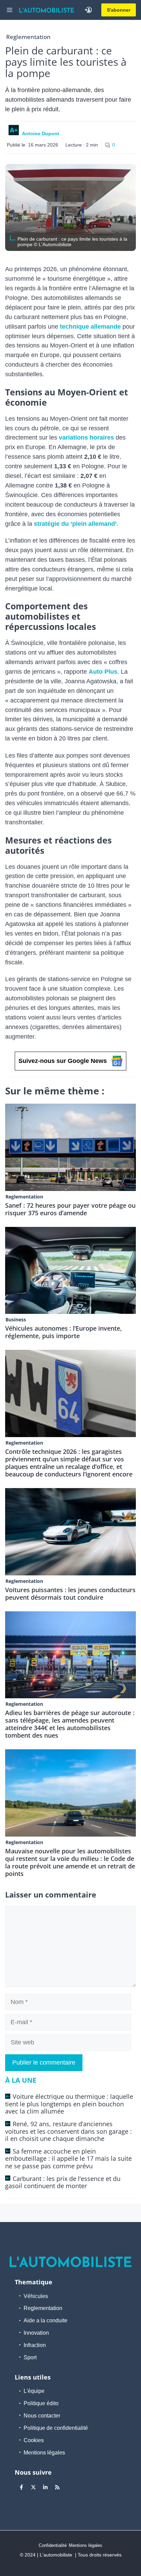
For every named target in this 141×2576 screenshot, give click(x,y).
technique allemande (90, 327)
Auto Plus (103, 672)
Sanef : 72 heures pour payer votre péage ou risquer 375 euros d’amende (70, 1209)
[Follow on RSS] (57, 2487)
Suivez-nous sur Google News (63, 1061)
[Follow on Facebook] (21, 2487)
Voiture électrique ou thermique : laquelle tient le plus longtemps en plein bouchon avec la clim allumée (69, 2104)
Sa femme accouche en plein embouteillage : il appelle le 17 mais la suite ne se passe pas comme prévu (68, 2159)
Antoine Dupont (41, 134)
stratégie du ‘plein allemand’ (75, 524)
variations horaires (86, 437)
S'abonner (119, 10)
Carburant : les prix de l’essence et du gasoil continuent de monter (63, 2182)
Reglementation (28, 37)
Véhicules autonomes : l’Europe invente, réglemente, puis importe (63, 1332)
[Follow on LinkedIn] (45, 2487)
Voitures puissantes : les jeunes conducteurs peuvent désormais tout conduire (70, 1594)
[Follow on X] (33, 2487)
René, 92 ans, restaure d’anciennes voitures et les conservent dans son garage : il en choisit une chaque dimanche (68, 2131)
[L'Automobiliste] (47, 10)
